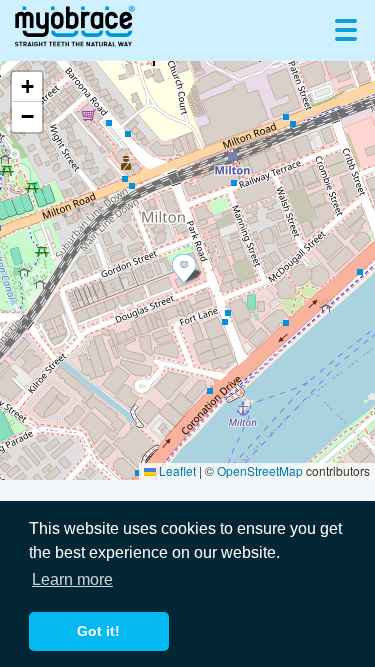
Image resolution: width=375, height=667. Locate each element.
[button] (188, 270)
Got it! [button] (98, 631)
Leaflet (176, 470)
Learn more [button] (72, 579)
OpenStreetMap (260, 470)
